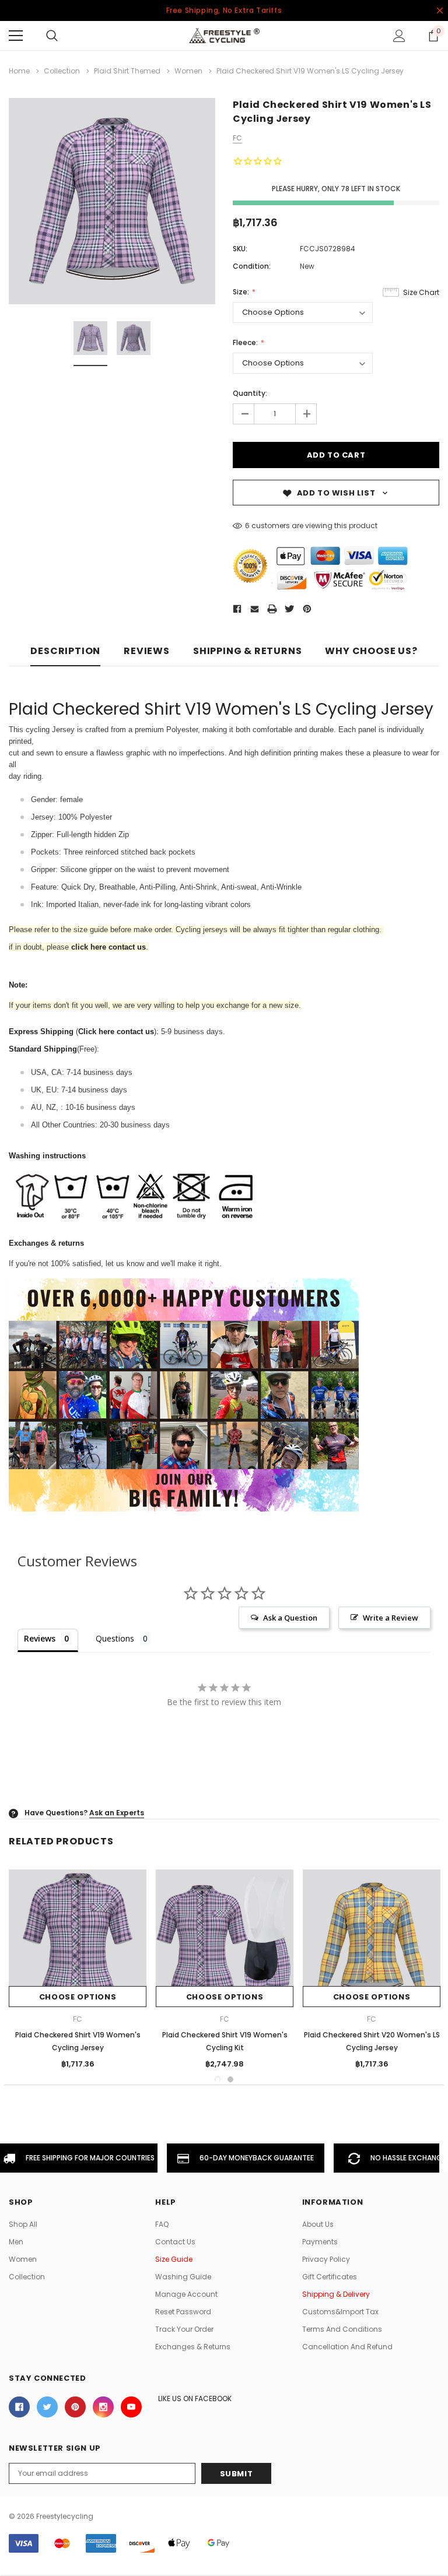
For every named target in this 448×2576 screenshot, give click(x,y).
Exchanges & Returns (193, 2347)
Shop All (23, 2224)
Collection (27, 2277)
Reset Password (183, 2312)
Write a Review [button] (391, 1618)
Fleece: (246, 342)
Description (65, 651)
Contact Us (175, 2242)
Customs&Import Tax (340, 2312)
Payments (320, 2242)
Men (16, 2242)
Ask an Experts (117, 1813)
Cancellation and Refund (347, 2347)
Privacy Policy (326, 2259)
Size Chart (421, 292)
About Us (318, 2224)
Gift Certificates (330, 2277)
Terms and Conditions (342, 2329)
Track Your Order (184, 2329)
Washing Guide (183, 2277)
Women (23, 2259)
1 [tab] (218, 2079)
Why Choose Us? (371, 651)
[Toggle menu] (16, 36)
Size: (242, 292)
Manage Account (186, 2294)
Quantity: (250, 393)
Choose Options (78, 1997)
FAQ (162, 2224)
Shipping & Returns (247, 651)
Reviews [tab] (40, 1638)
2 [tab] (230, 2079)
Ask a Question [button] (290, 1618)
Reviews (147, 651)
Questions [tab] (115, 1638)
